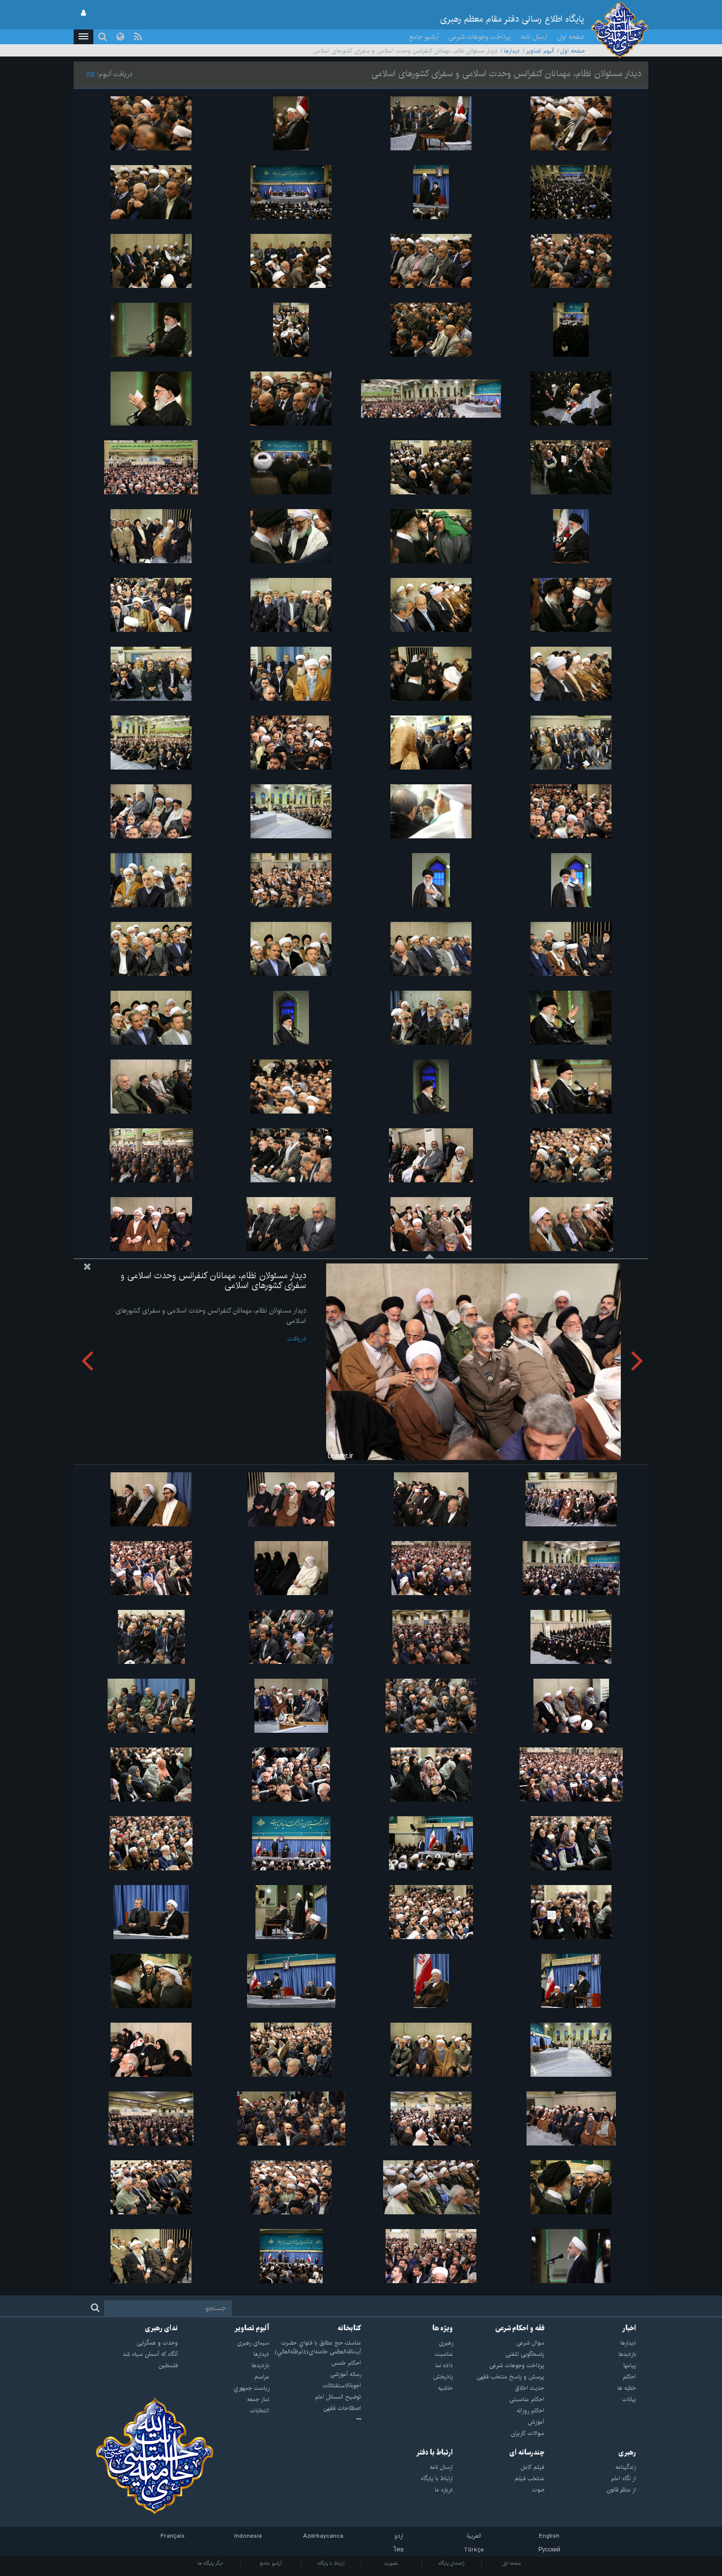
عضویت (391, 2563)
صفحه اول (571, 37)
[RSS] (138, 37)
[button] (83, 37)
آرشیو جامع (424, 37)
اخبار (629, 2328)
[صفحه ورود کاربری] (83, 13)
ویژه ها (443, 2328)
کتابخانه (349, 2328)
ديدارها (512, 51)
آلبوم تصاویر (540, 51)
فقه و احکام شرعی (520, 2328)
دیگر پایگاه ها (210, 2563)
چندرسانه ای (527, 2453)
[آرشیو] (315, 2420)
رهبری (627, 2453)
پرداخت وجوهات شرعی (480, 37)
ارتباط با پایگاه (331, 2563)
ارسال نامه (534, 37)
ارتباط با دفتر (434, 2453)
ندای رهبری (161, 2328)
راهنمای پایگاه (451, 2563)
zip (91, 74)
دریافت (297, 1339)
